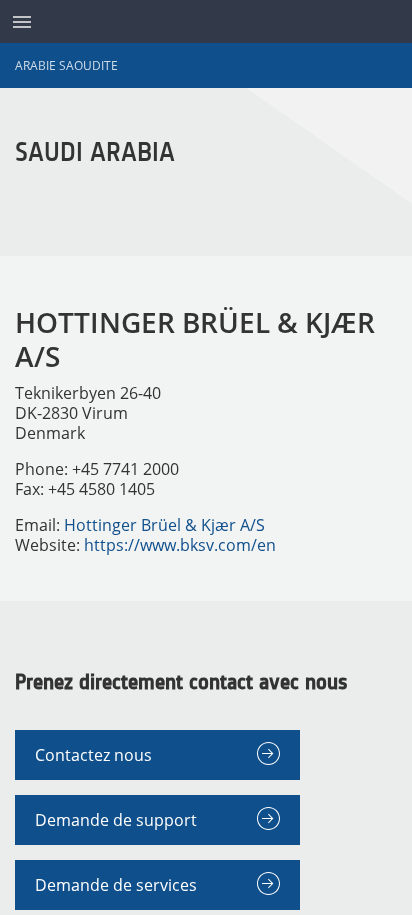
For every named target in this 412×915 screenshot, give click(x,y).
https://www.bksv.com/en (180, 545)
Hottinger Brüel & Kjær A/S (164, 525)
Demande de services (116, 885)
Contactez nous (93, 755)
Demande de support (116, 820)
